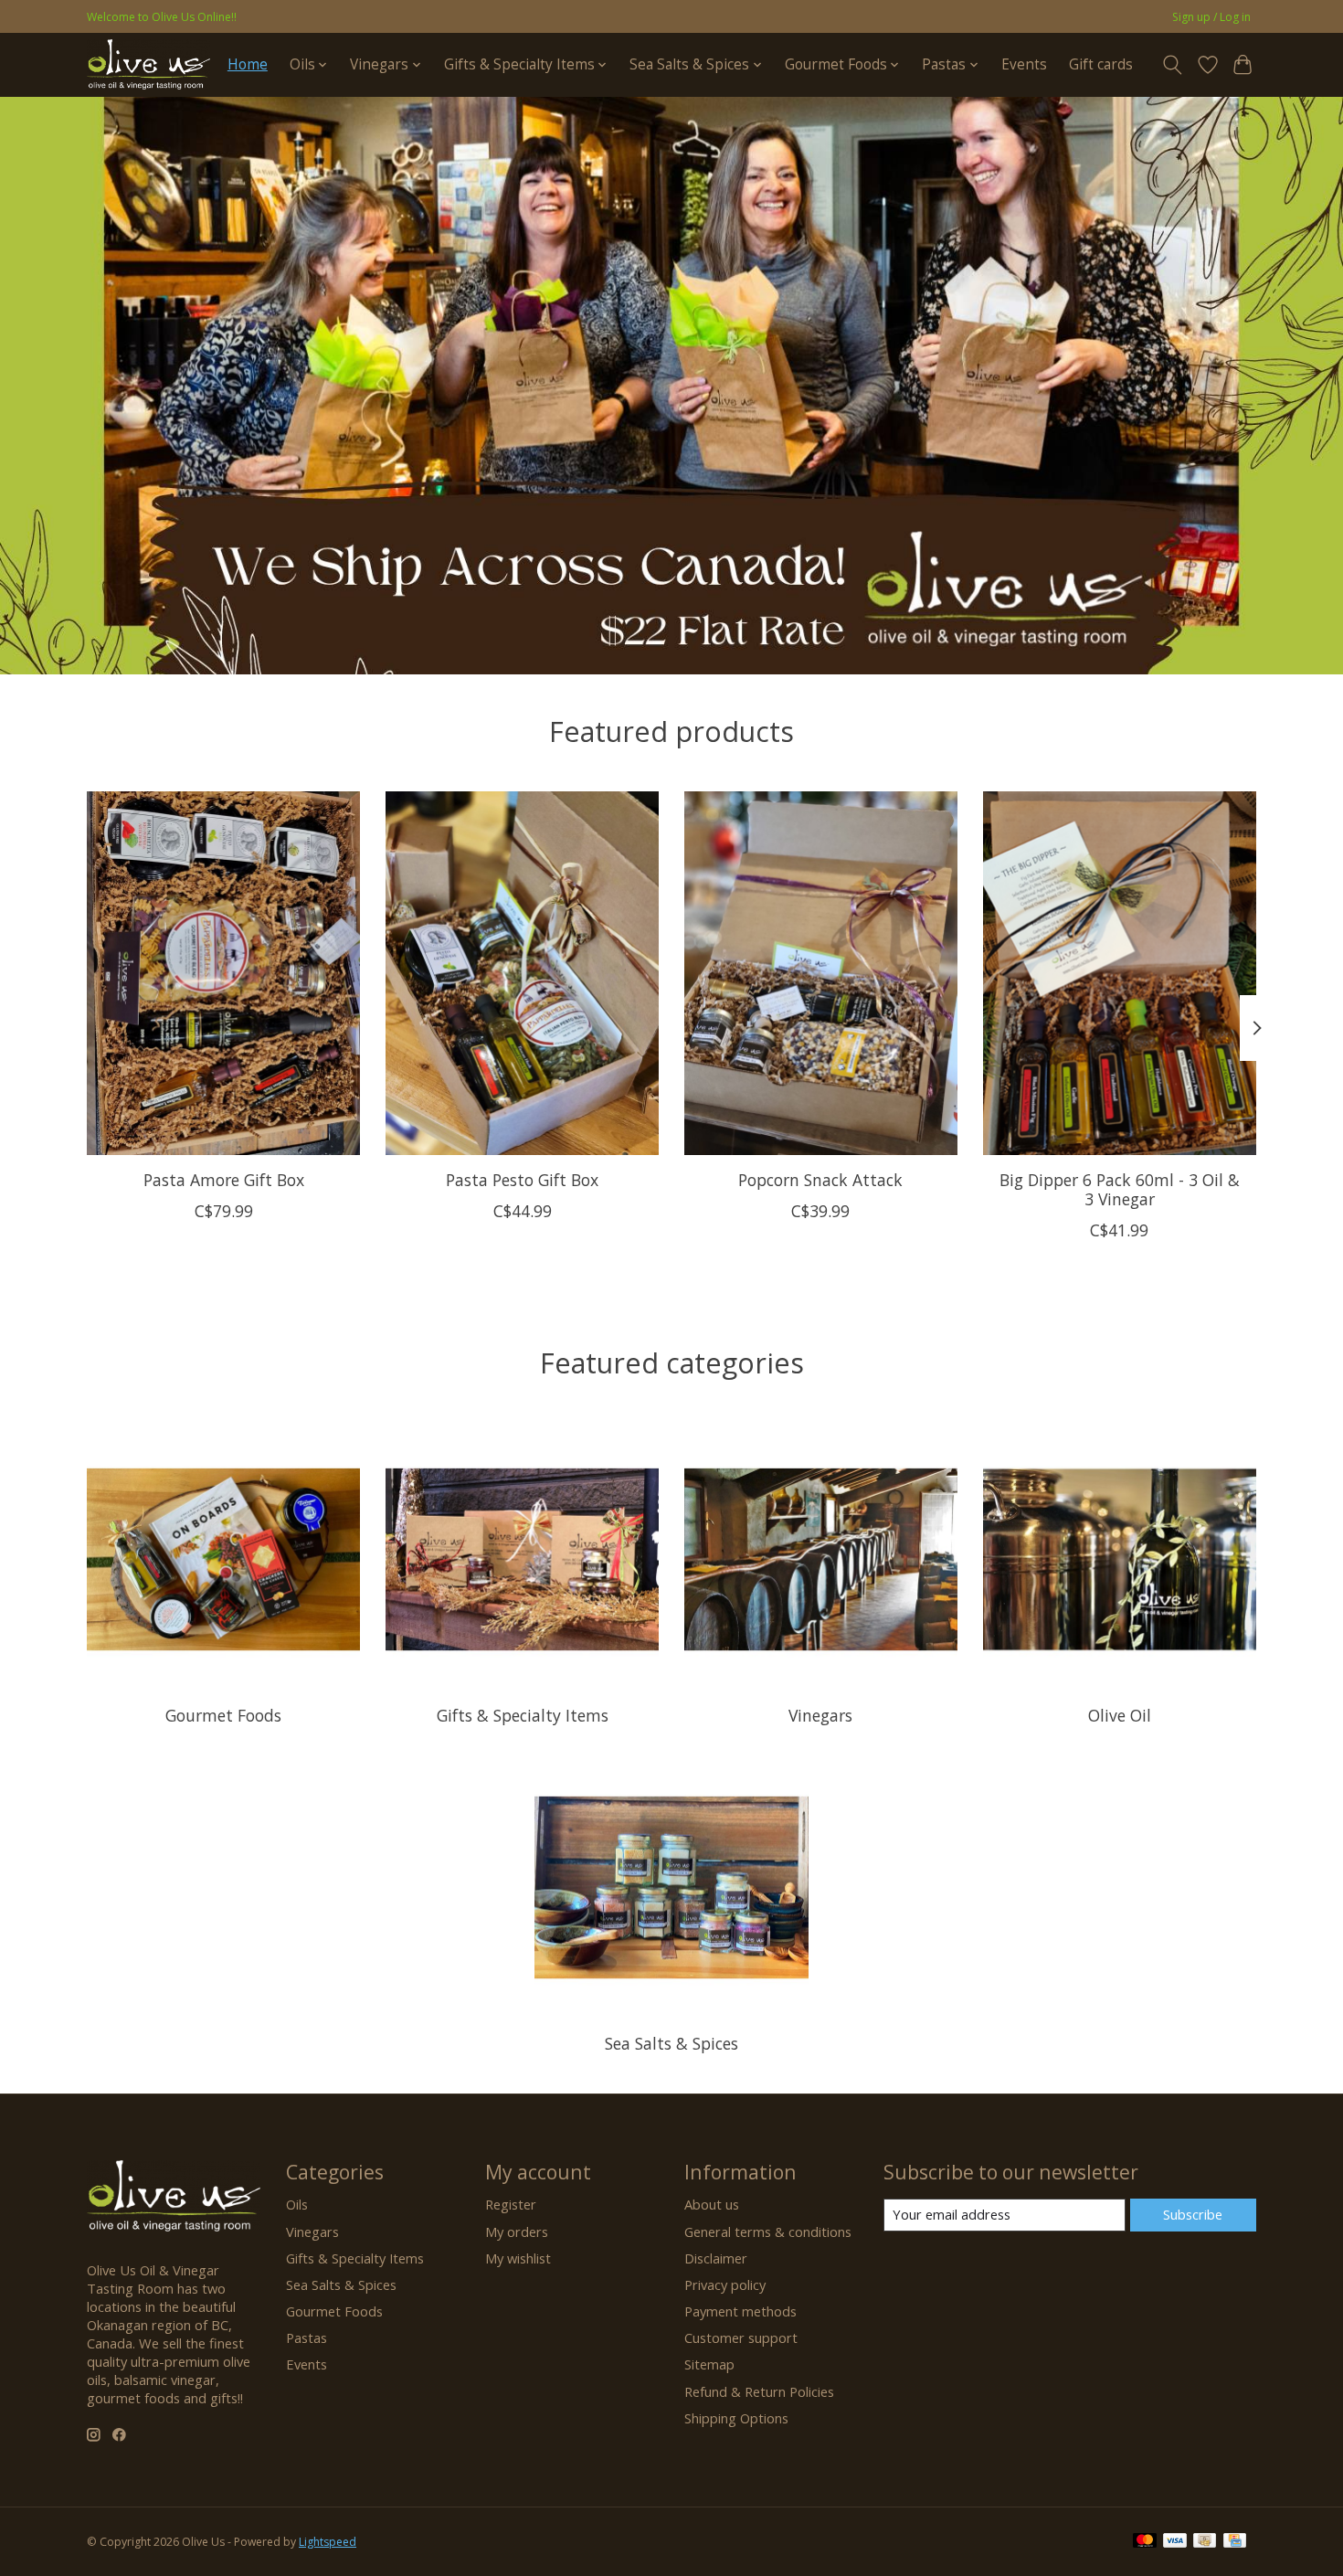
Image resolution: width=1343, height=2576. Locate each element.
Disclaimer (716, 2258)
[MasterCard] (1145, 2542)
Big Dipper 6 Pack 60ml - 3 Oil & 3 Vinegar (1120, 1188)
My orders (517, 2231)
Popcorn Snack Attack (820, 1179)
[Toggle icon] (1173, 65)
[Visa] (1175, 2542)
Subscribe (1193, 2214)
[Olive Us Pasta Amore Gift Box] (223, 973)
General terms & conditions (768, 2231)
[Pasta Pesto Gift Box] (522, 973)
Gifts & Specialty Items (523, 1715)
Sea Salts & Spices (671, 2043)
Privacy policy (725, 2284)
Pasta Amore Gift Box (224, 1179)
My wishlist (518, 2258)
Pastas (307, 2337)
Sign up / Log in (1211, 17)
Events (1024, 64)
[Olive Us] (148, 64)
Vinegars (820, 1715)
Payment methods (740, 2311)
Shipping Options (736, 2418)
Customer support (741, 2337)
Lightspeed (328, 2542)
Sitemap (709, 2364)
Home (248, 64)
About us (712, 2204)
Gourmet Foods (223, 1715)
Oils (297, 2204)
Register (511, 2204)
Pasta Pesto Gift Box (522, 1179)
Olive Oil (1120, 1715)
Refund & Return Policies (759, 2391)
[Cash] (1205, 2542)
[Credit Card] (1235, 2542)
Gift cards (1101, 64)
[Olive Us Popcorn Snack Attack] (821, 973)
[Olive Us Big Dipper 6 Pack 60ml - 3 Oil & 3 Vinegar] (1120, 973)
